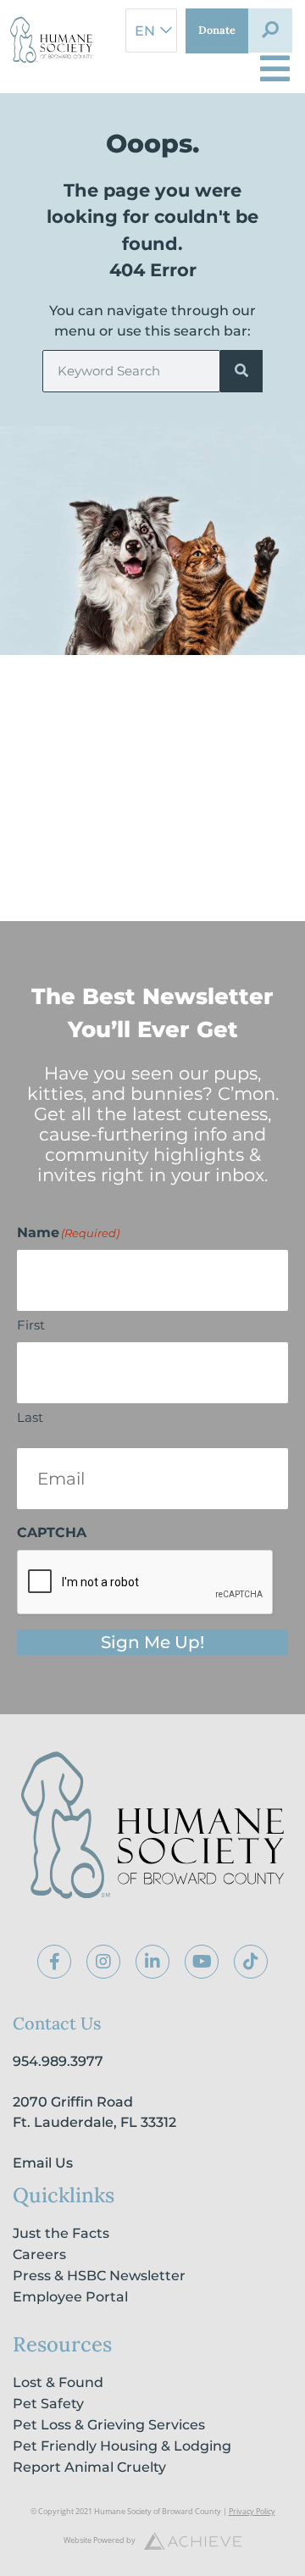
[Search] (241, 371)
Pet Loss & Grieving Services (109, 2425)
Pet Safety (48, 2404)
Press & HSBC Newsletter (99, 2276)
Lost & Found (58, 2382)
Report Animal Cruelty (89, 2467)
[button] (270, 31)
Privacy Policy (252, 2511)
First (31, 1325)
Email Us (43, 2163)
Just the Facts (61, 2233)
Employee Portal (70, 2297)
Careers (39, 2254)
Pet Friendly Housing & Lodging (122, 2446)
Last (30, 1417)
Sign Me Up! (152, 1642)
